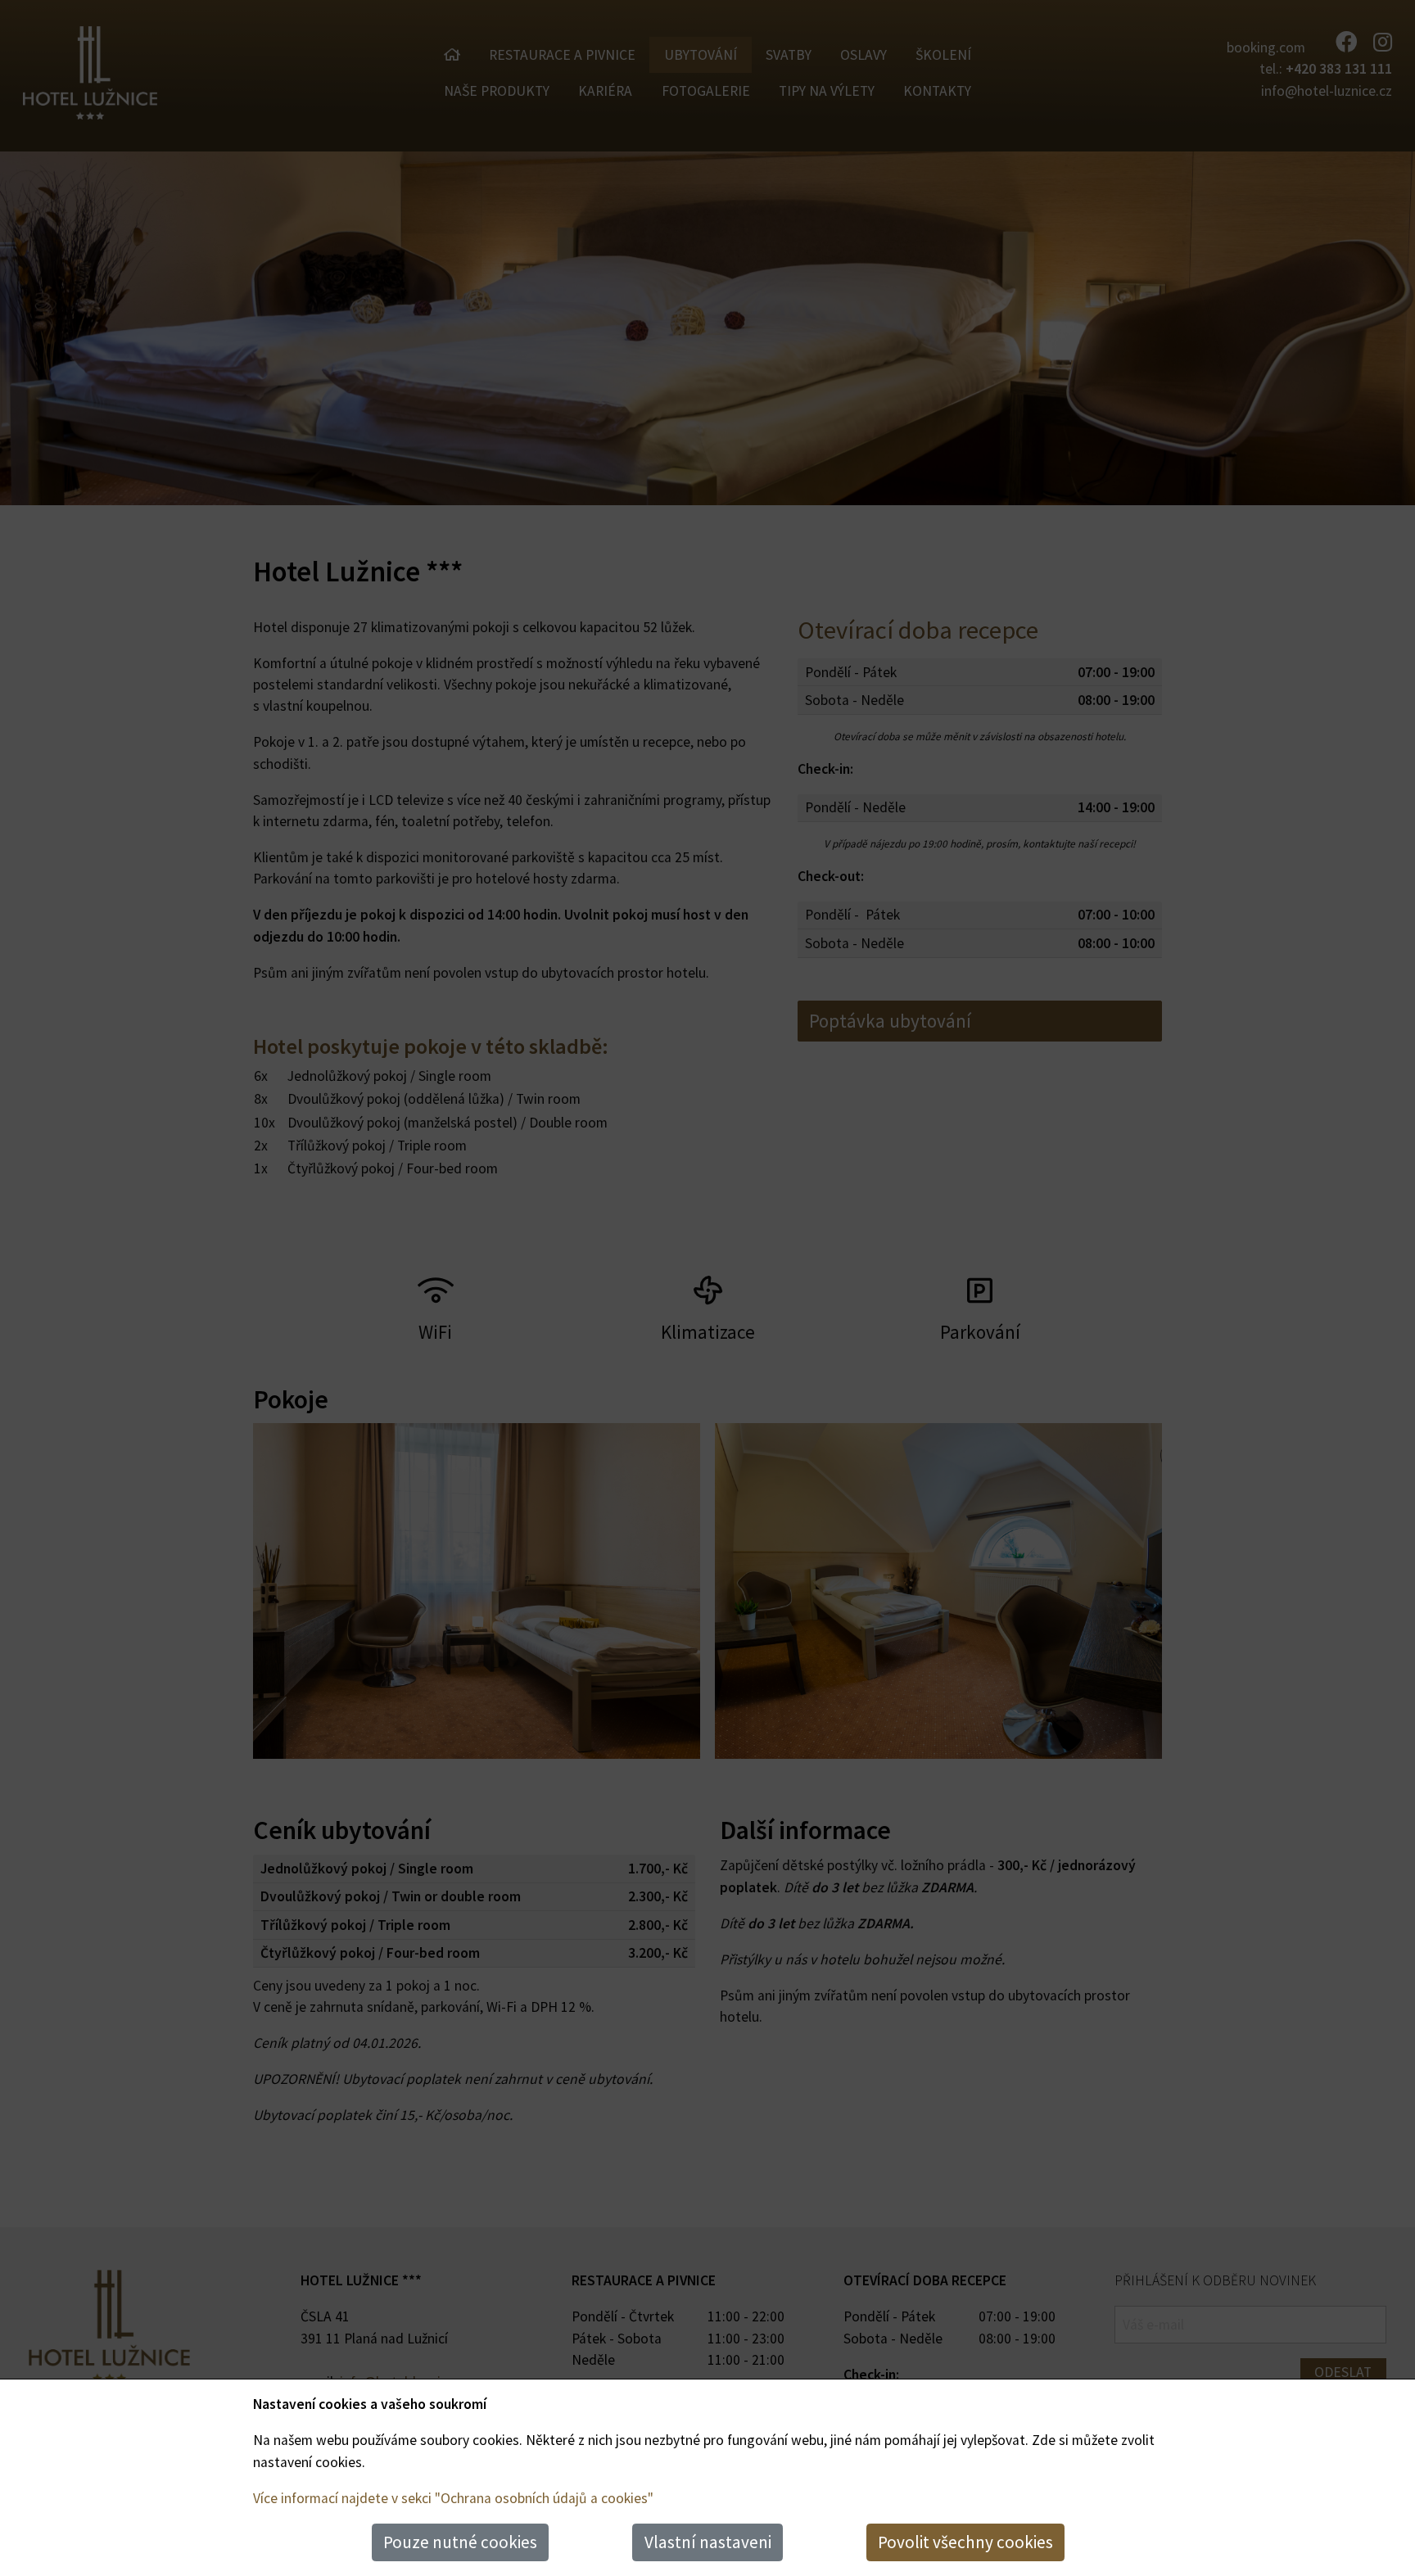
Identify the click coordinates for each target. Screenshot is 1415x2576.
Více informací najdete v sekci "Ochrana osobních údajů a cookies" (453, 2498)
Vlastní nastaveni (708, 2542)
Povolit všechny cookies (965, 2542)
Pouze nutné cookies (460, 2542)
